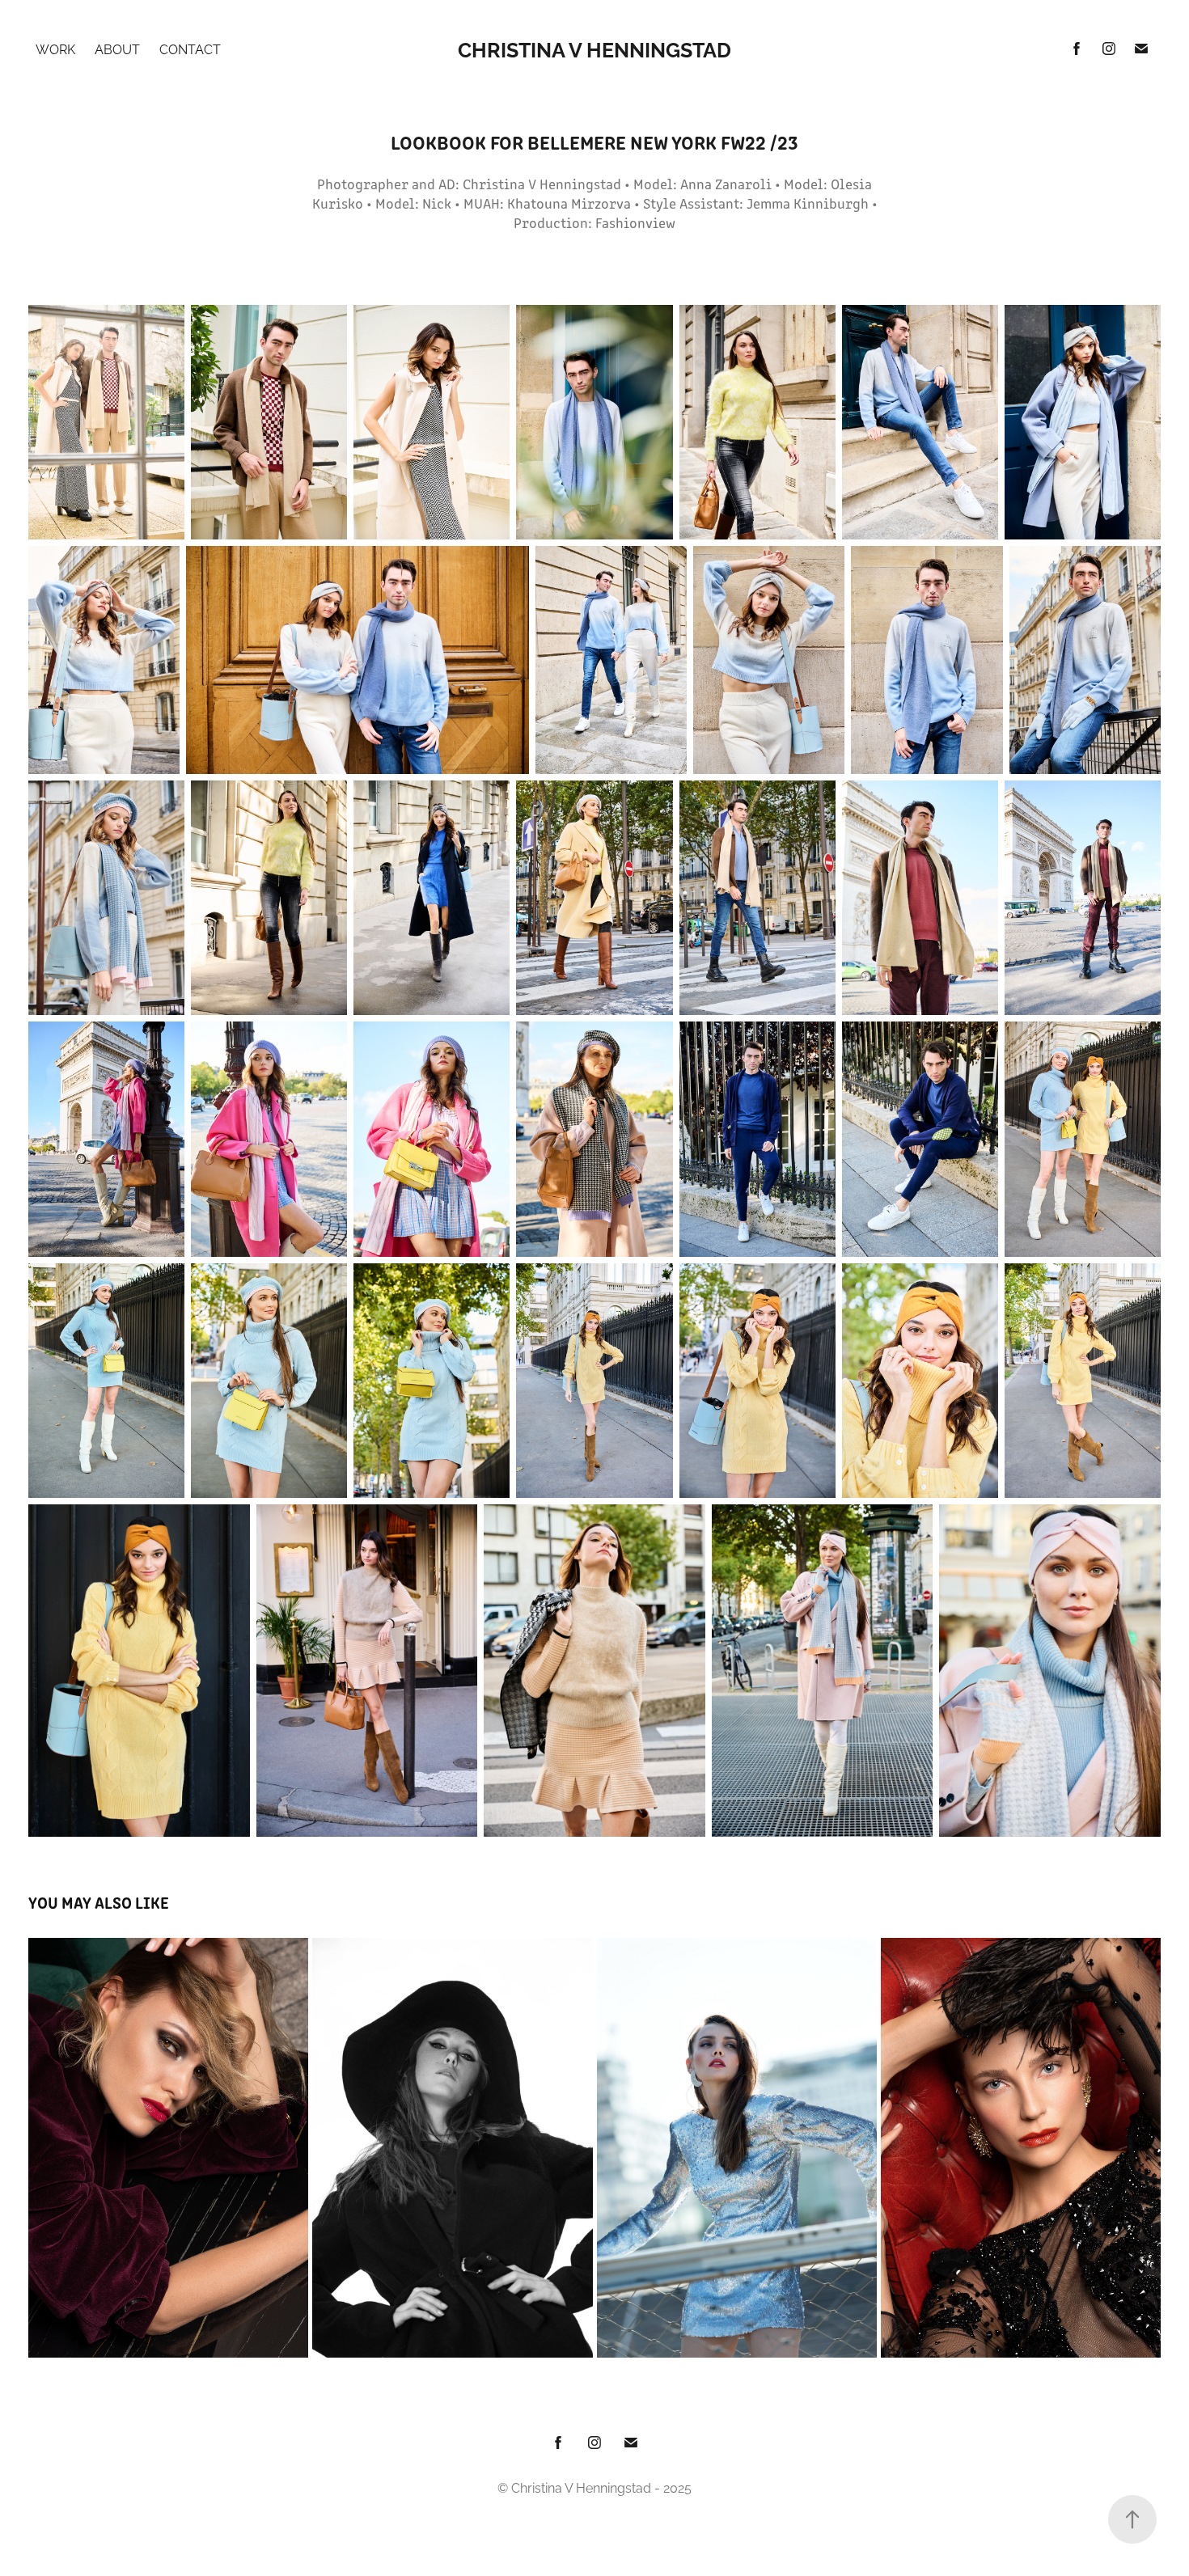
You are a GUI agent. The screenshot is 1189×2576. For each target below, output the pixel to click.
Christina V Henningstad (594, 48)
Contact (190, 49)
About (117, 49)
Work (55, 49)
